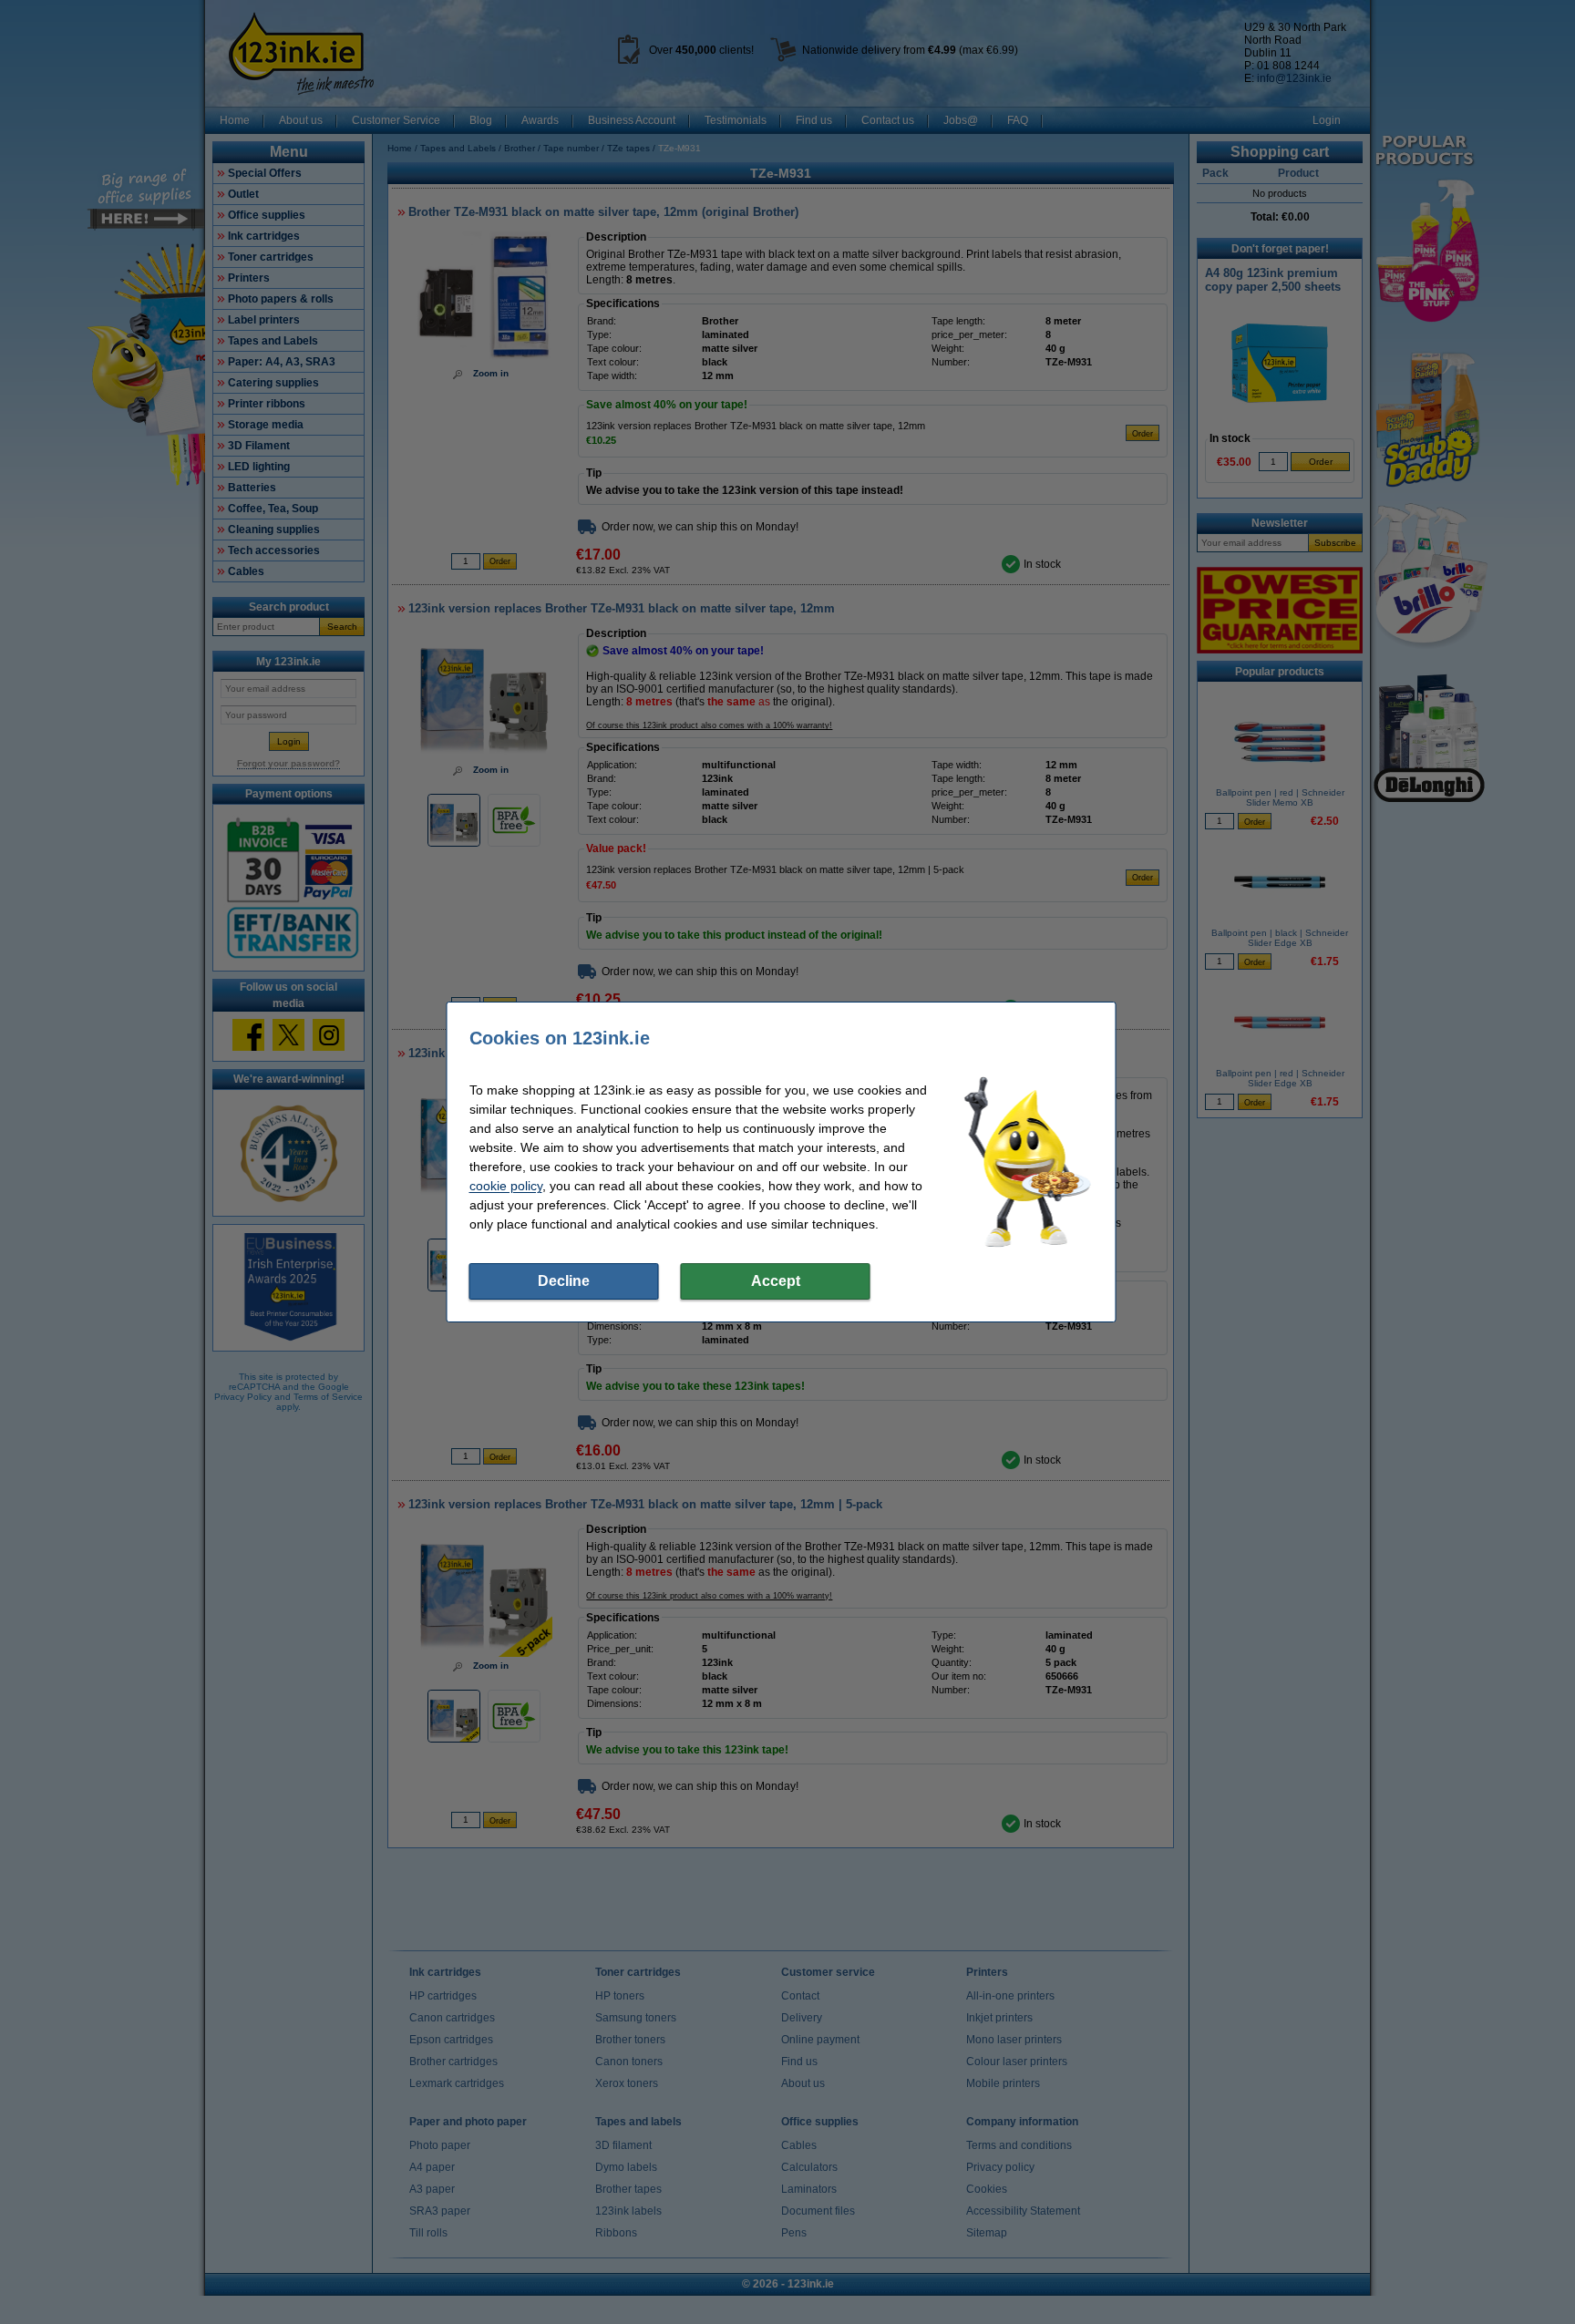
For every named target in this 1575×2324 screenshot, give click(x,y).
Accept (776, 1281)
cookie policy (506, 1186)
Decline (564, 1281)
